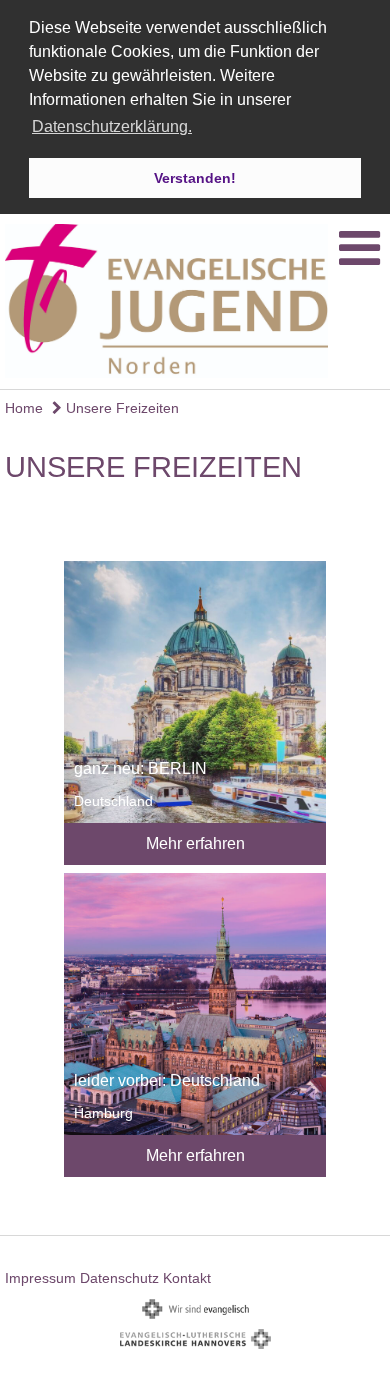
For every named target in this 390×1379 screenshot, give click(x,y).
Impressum (40, 1278)
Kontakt (187, 1278)
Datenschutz (119, 1278)
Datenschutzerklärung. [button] (112, 126)
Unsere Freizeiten (120, 408)
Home (24, 408)
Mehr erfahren (195, 843)
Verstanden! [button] (195, 178)
